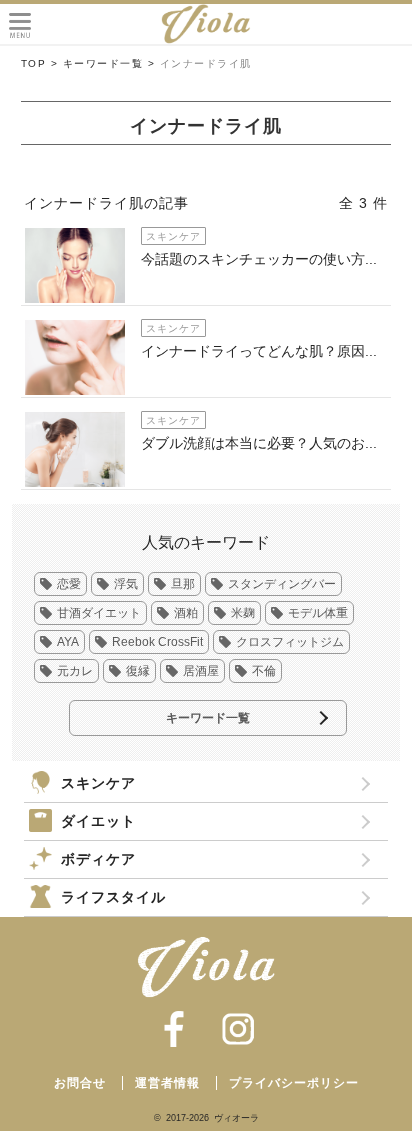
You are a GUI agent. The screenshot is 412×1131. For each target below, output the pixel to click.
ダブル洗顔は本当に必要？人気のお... (259, 443)
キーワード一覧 (208, 718)
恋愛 (69, 584)
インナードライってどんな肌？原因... (259, 351)
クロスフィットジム (290, 642)
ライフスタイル (113, 897)
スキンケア (98, 783)
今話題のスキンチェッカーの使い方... (259, 259)
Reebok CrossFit (157, 642)
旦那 (183, 584)
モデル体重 (318, 613)
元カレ (75, 671)
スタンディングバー (282, 584)
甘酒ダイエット (99, 613)
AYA (68, 642)
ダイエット (98, 821)
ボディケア (98, 859)
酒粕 (186, 613)
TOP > (40, 63)
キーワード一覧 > (109, 63)
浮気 (126, 584)
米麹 (243, 613)
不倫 (264, 671)
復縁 (138, 671)
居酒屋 (201, 671)
